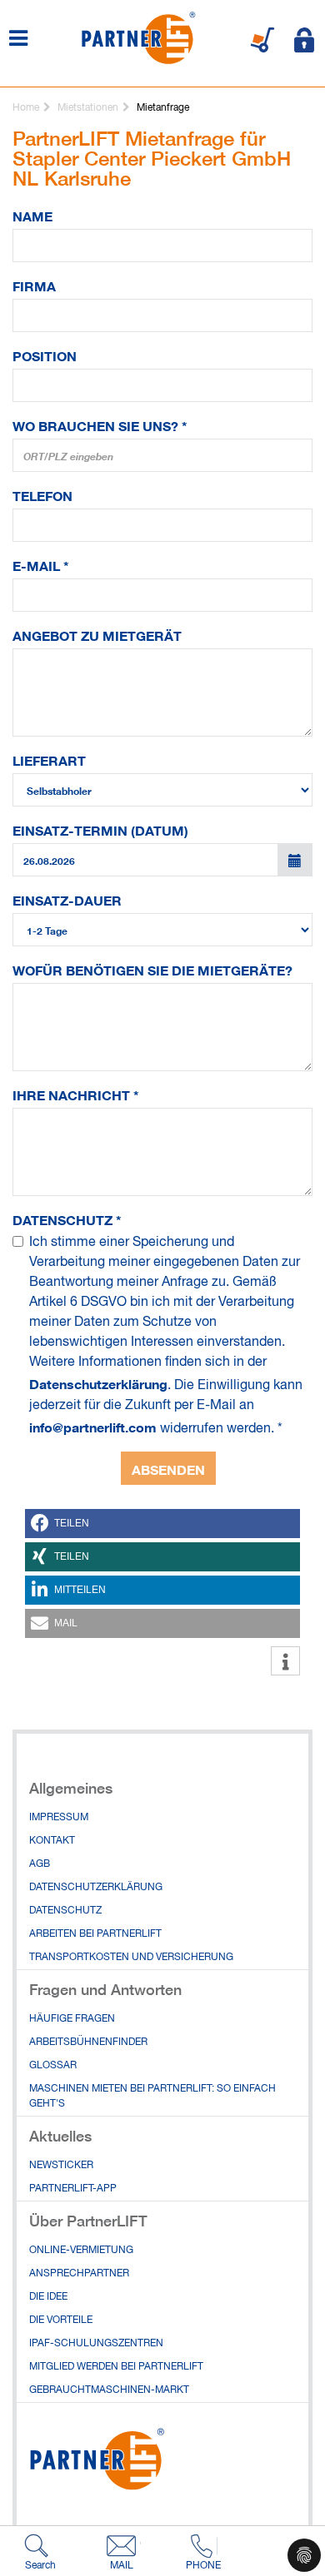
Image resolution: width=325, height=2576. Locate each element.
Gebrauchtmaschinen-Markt (109, 2390)
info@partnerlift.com (93, 1426)
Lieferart (49, 759)
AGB (40, 1864)
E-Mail (41, 564)
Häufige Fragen (72, 2019)
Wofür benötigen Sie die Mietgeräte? (152, 969)
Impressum (59, 1818)
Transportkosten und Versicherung (131, 1958)
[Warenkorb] (262, 40)
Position (45, 355)
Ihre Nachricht (76, 1094)
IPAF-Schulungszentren (96, 2344)
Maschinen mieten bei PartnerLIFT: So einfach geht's (152, 2097)
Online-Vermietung (81, 2251)
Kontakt (52, 1841)
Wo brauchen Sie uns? (100, 424)
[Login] (304, 40)
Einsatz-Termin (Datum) (100, 829)
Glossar (53, 2066)
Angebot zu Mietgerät (97, 634)
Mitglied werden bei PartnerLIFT (116, 2367)
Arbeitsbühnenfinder (88, 2042)
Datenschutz (67, 1219)
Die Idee (48, 2297)
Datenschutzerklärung (98, 1382)
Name (32, 215)
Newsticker (61, 2166)
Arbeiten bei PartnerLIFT (95, 1934)
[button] (162, 1524)
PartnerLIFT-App (73, 2189)
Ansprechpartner (79, 2274)
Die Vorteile (61, 2320)
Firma (34, 285)
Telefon (42, 494)
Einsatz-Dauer (67, 899)
